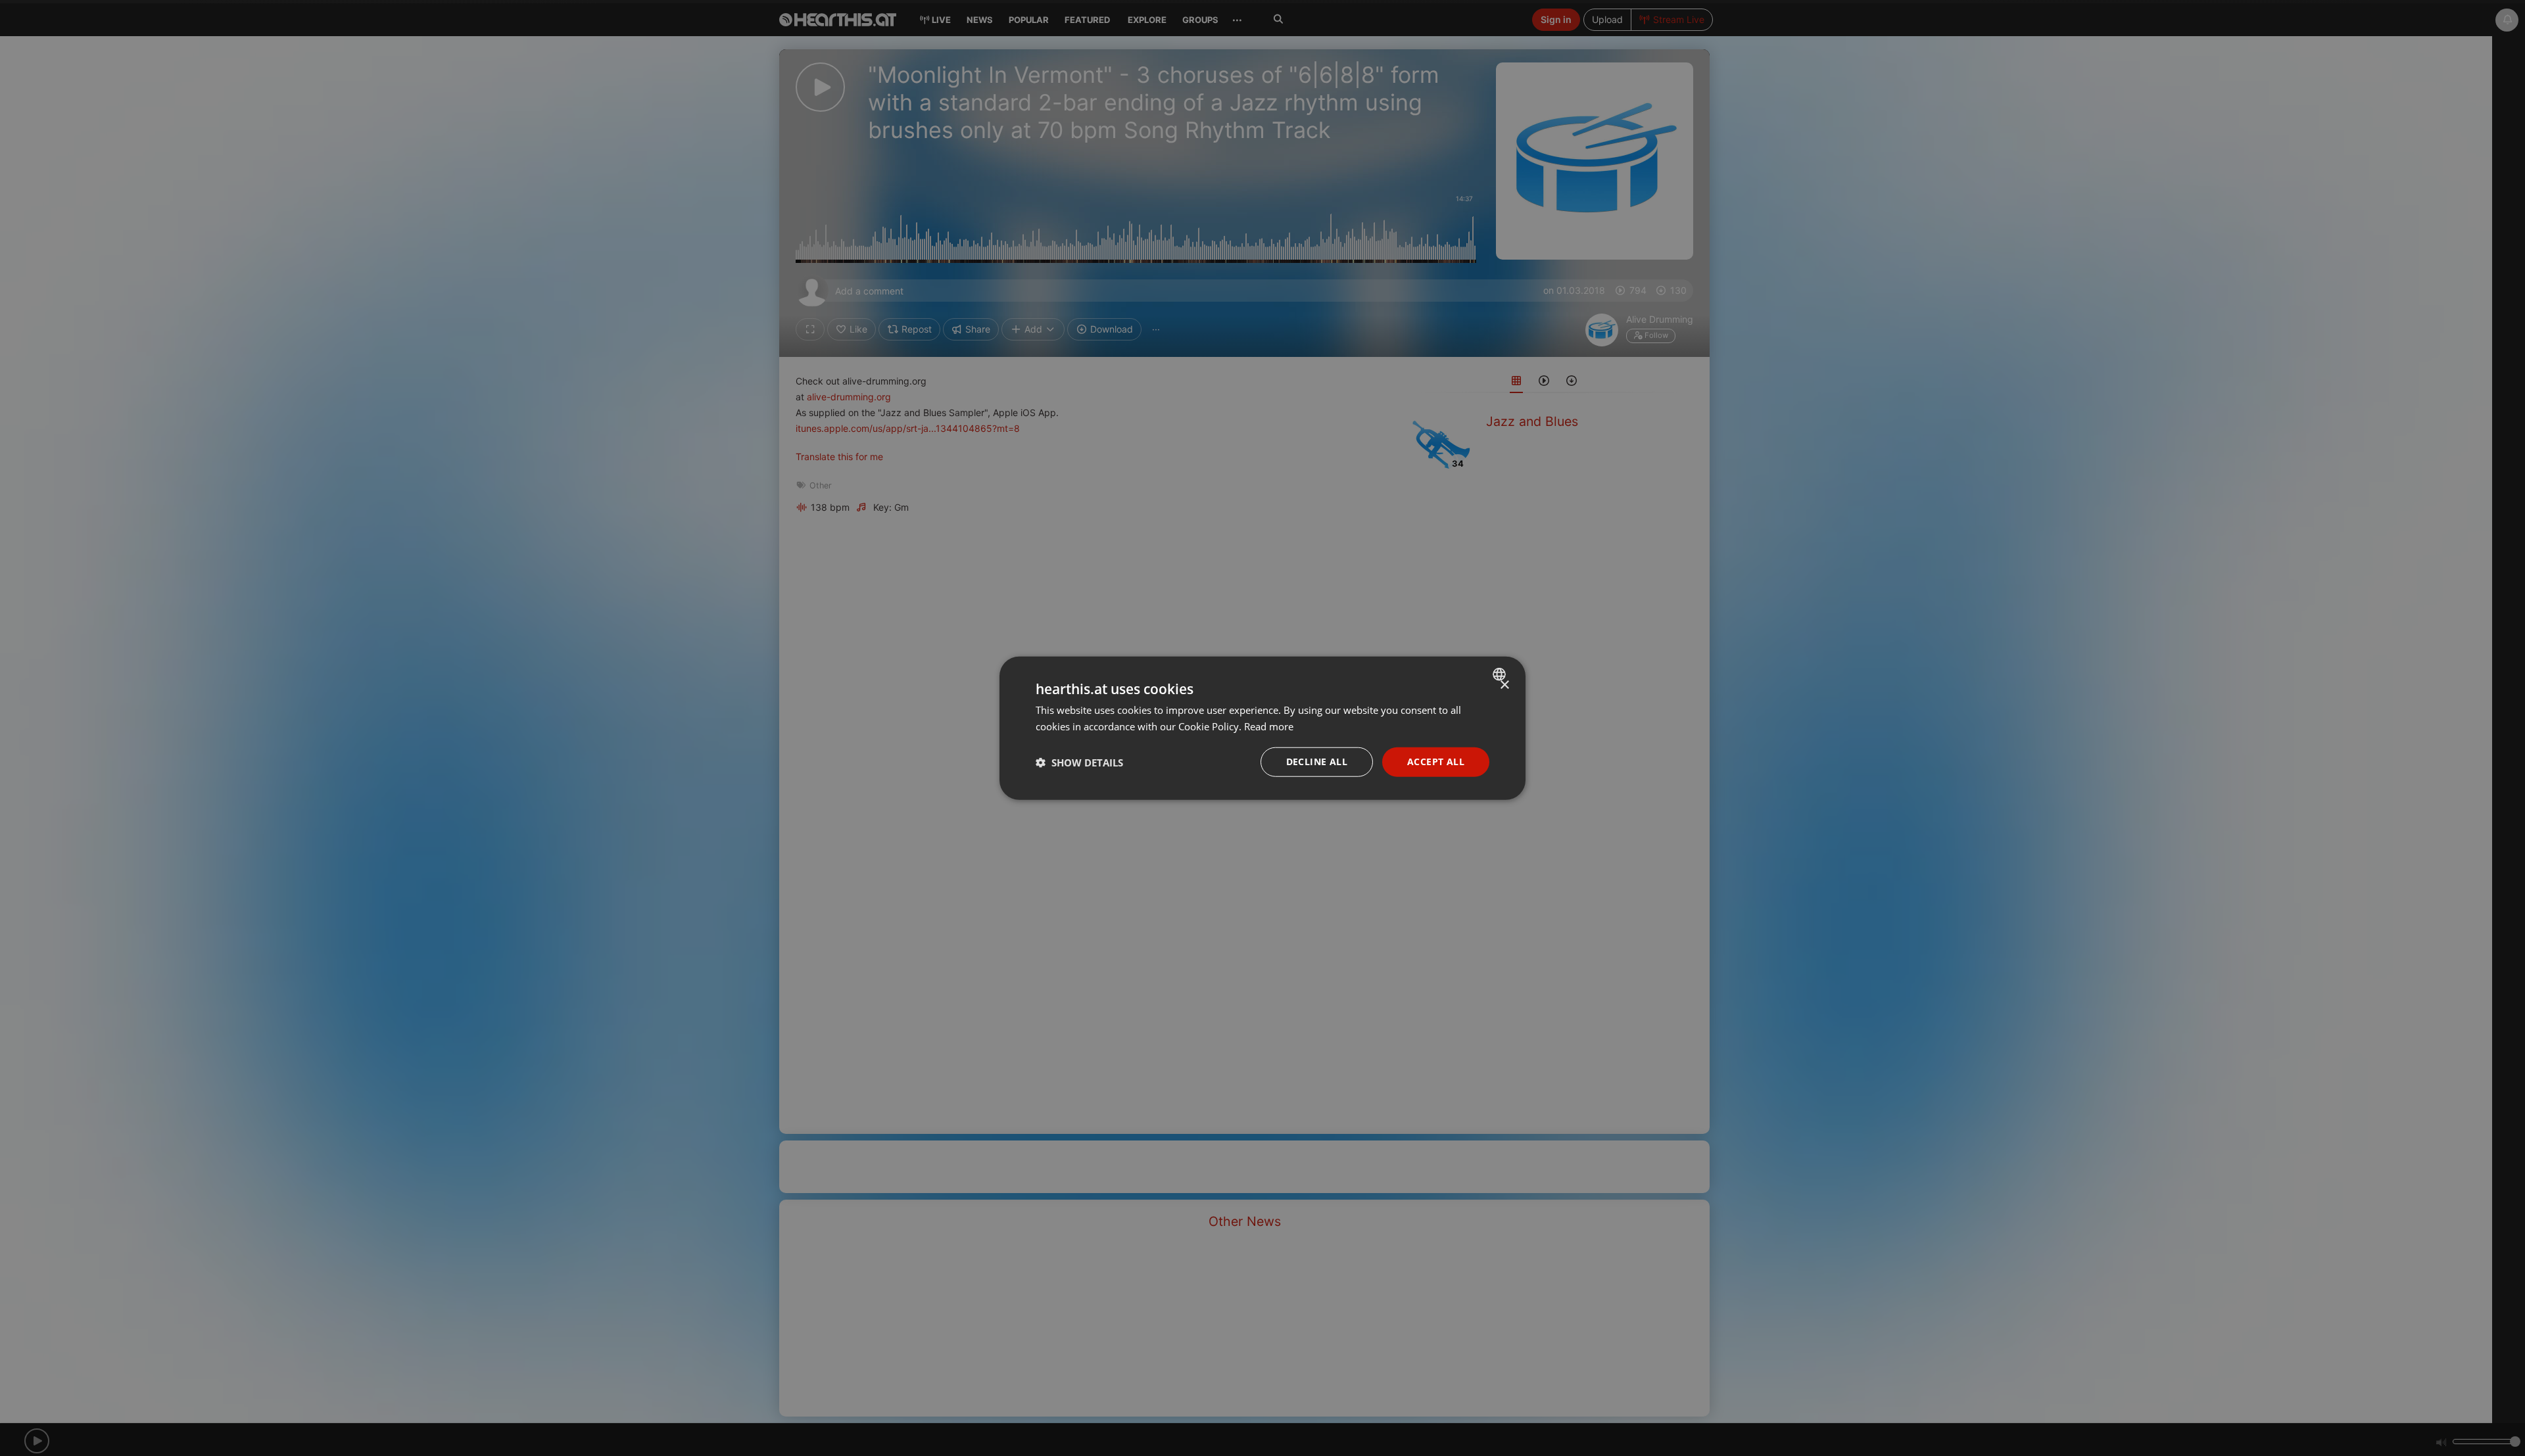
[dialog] (1262, 728)
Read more (1269, 726)
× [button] (1504, 685)
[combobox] (1501, 674)
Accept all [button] (1436, 762)
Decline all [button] (1317, 762)
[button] (1079, 762)
